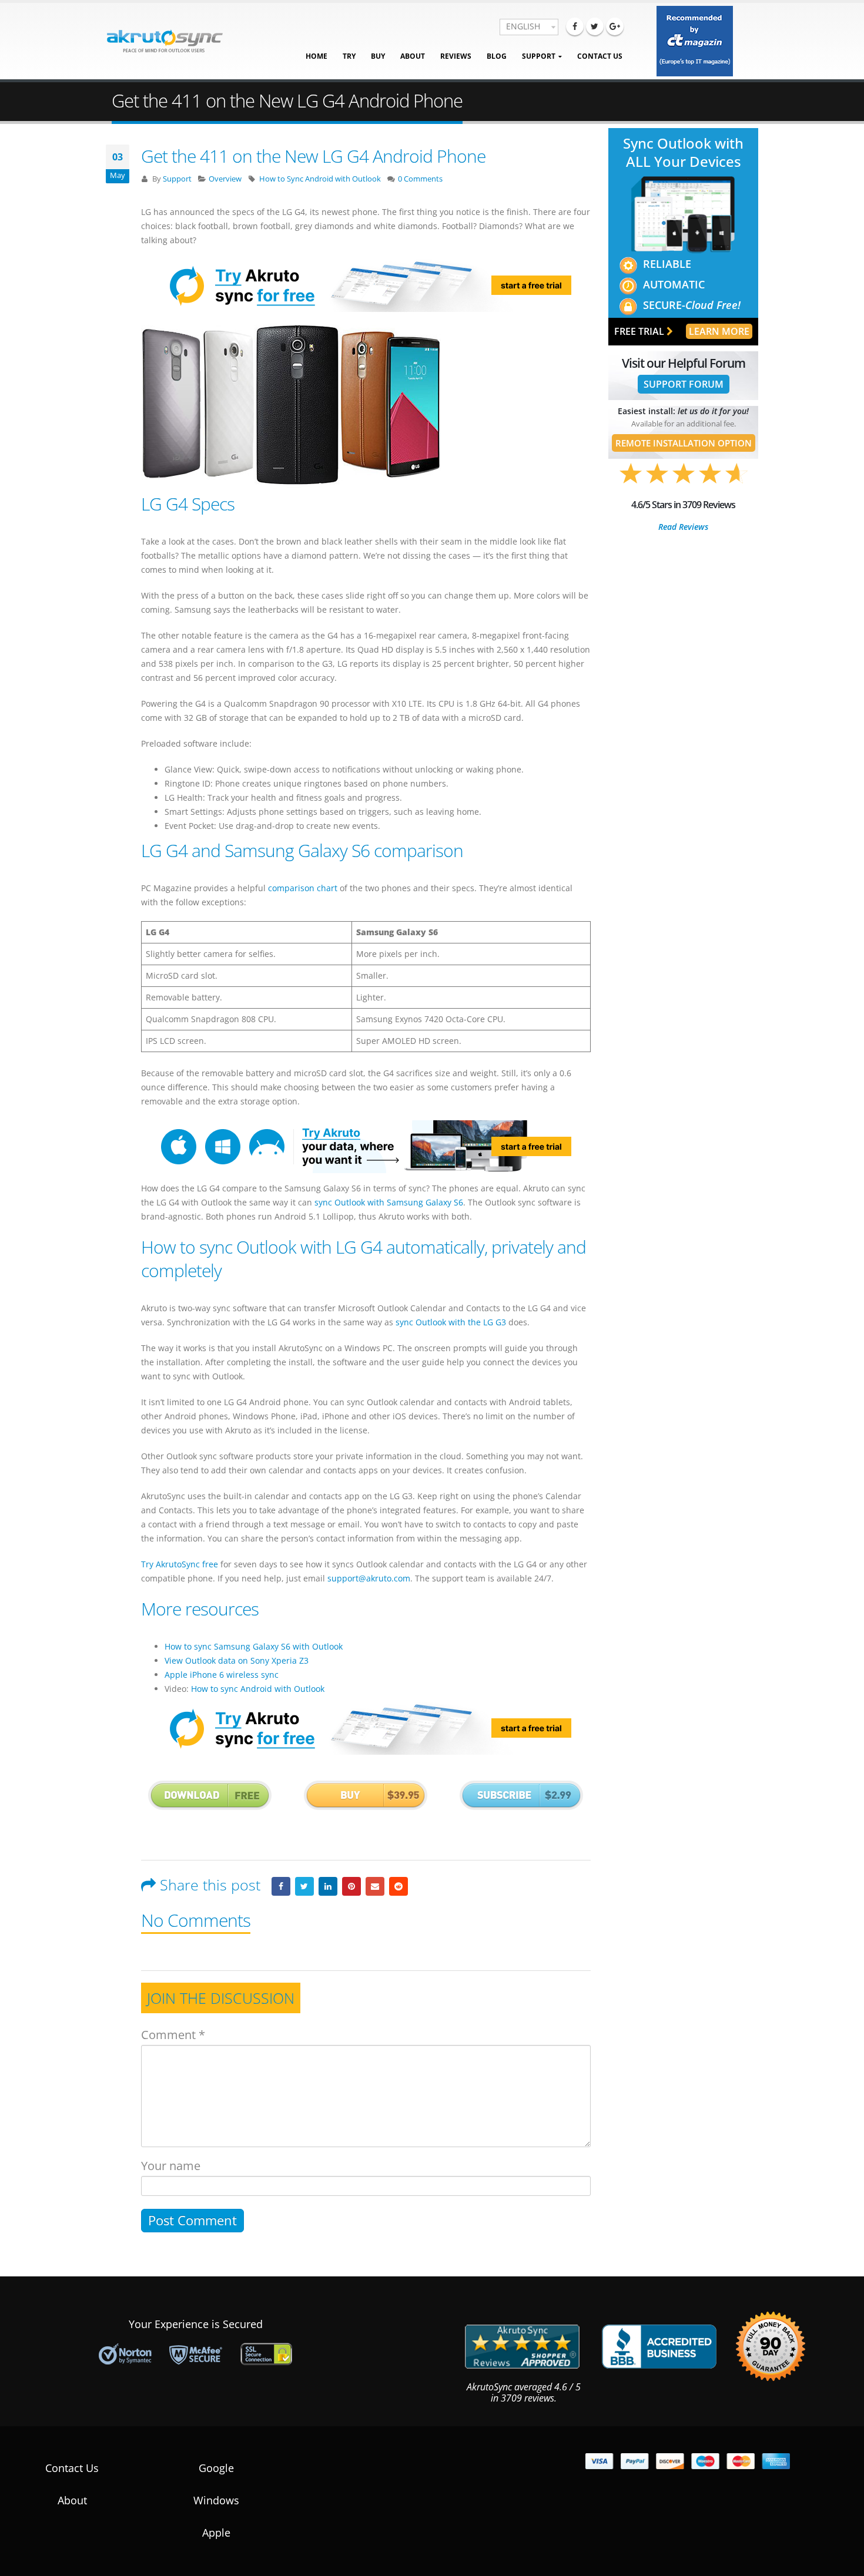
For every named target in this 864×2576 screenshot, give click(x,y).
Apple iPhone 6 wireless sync (222, 1675)
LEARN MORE (719, 331)
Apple (216, 2533)
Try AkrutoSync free (180, 1564)
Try (349, 56)
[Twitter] (595, 26)
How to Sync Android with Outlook (320, 179)
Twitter (304, 1886)
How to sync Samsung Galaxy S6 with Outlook (254, 1646)
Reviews (456, 56)
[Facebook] (575, 26)
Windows (216, 2500)
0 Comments (420, 179)
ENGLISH (523, 26)
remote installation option (684, 443)
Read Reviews (683, 527)
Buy (378, 56)
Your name (171, 2166)
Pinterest (351, 1886)
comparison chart (303, 888)
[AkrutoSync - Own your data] (165, 41)
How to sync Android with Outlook (258, 1689)
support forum (684, 384)
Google (216, 2468)
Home (317, 56)
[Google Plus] (615, 26)
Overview (225, 179)
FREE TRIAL (640, 331)
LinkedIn (328, 1886)
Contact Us (600, 56)
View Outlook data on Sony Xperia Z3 (237, 1660)
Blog (497, 56)
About (413, 56)
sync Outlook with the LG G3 (451, 1322)
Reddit (398, 1886)
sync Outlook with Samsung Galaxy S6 (389, 1202)
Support (539, 56)
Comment (173, 2035)
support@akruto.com (369, 1578)
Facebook (281, 1886)
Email (375, 1886)
